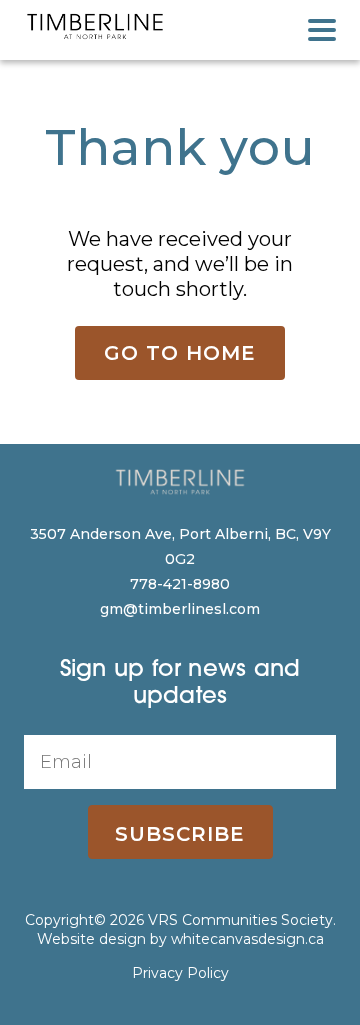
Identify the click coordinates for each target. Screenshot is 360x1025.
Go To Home (180, 353)
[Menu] (322, 30)
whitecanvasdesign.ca (247, 939)
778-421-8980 (180, 584)
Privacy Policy (180, 973)
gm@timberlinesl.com (180, 609)
